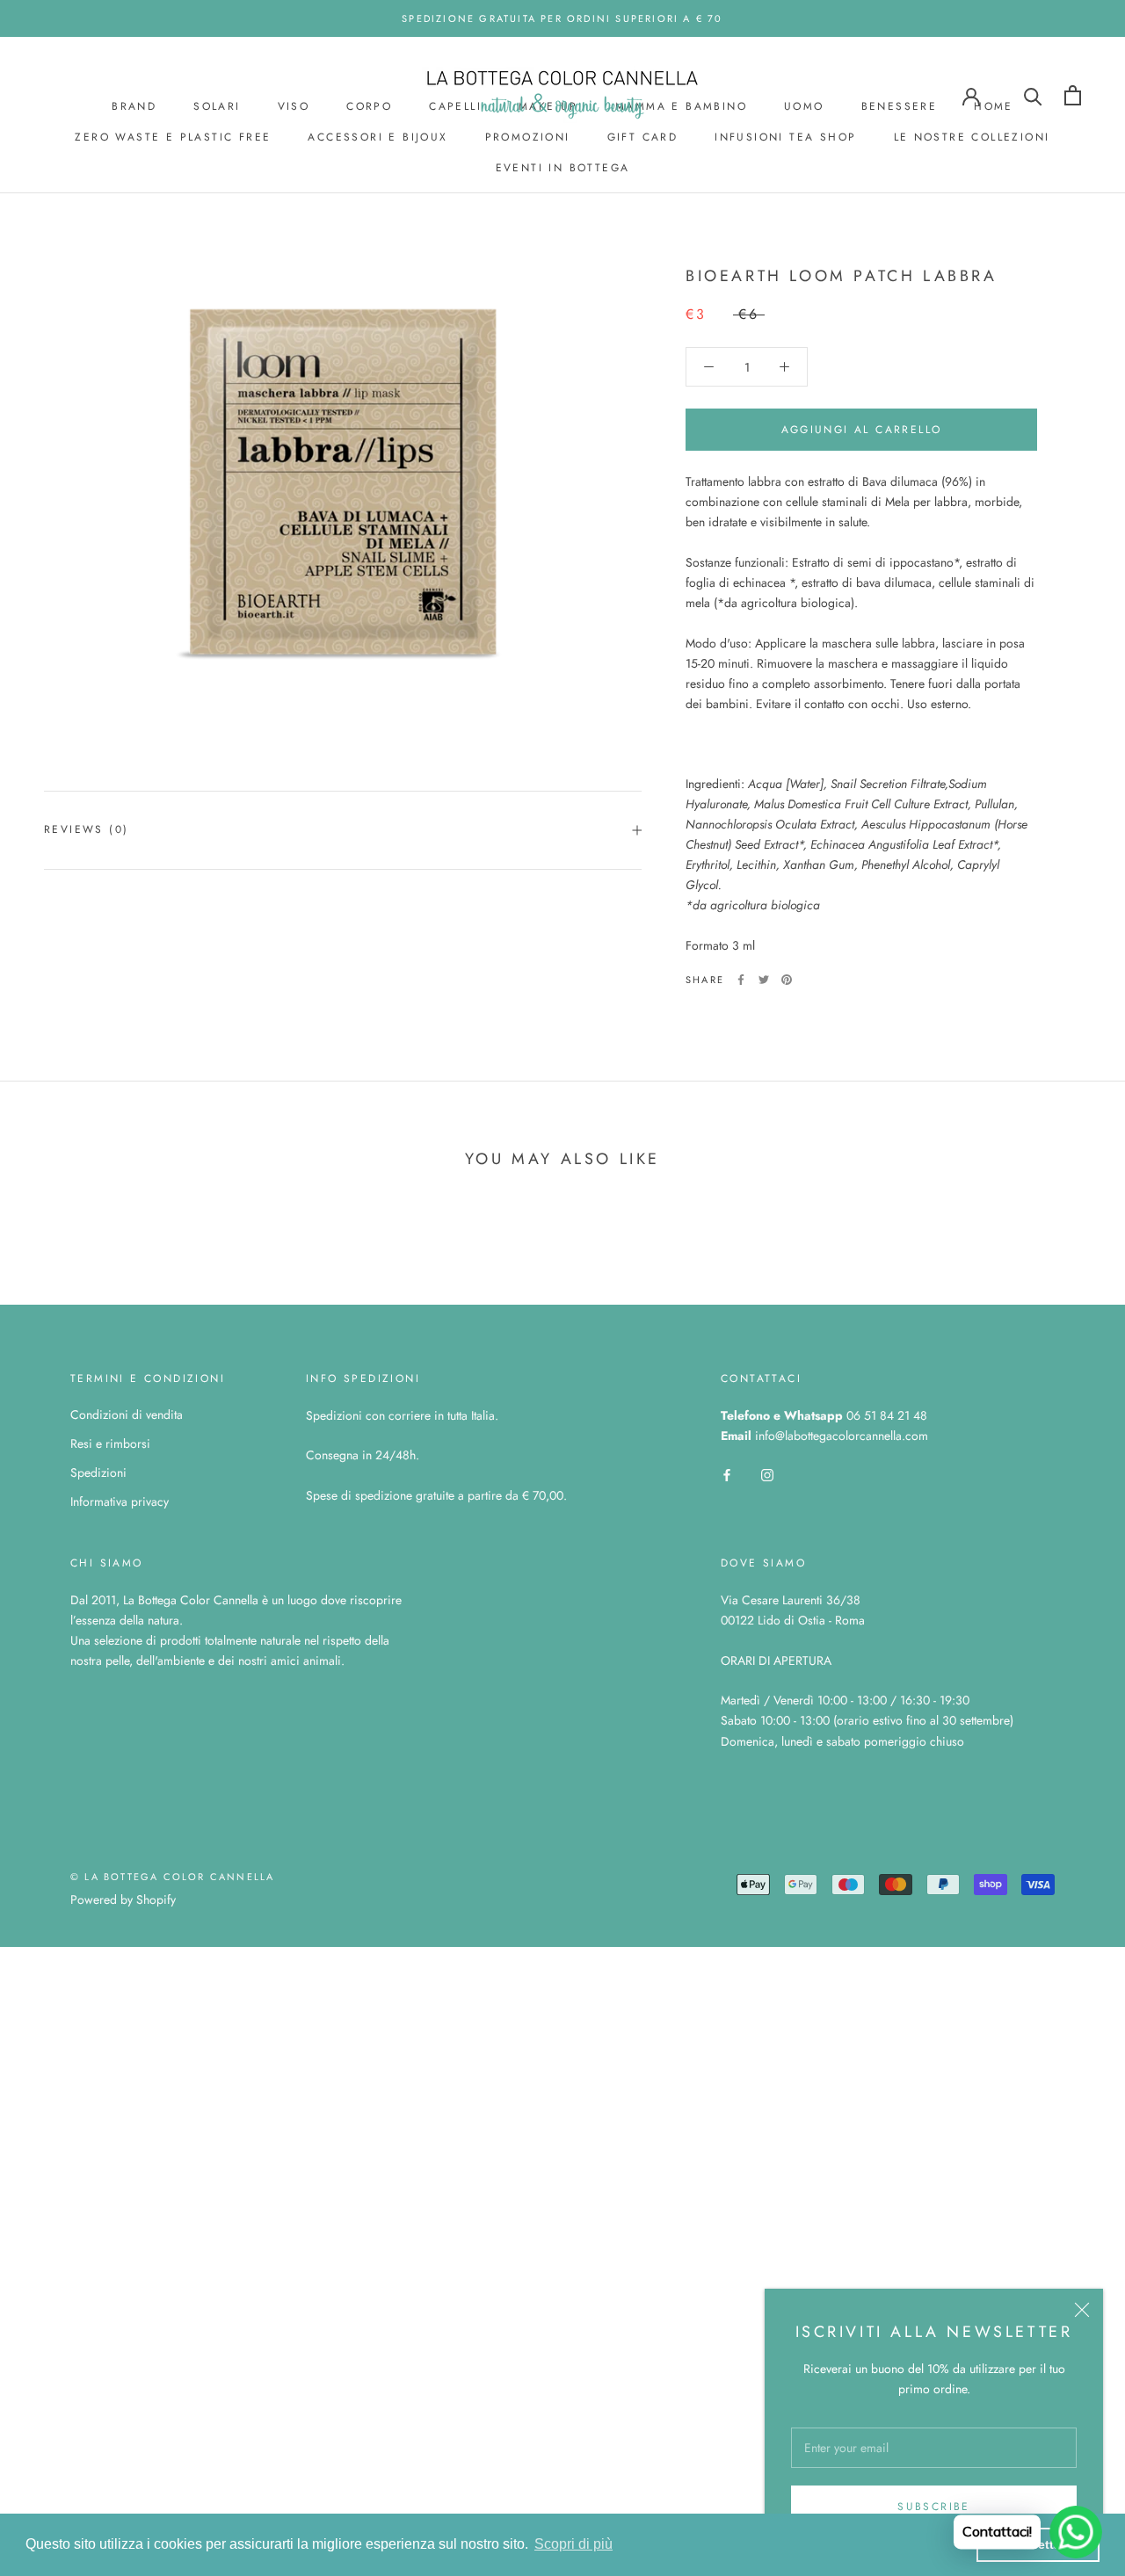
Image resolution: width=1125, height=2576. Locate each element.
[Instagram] (767, 1474)
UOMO (804, 106)
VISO (294, 106)
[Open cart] (1073, 95)
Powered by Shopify (123, 1899)
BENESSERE (900, 106)
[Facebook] (741, 980)
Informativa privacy (120, 1501)
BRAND (134, 106)
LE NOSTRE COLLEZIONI (972, 137)
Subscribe (934, 2507)
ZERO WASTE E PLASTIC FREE (173, 137)
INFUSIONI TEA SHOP (785, 137)
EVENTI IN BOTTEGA (563, 168)
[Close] (1082, 2310)
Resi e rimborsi (110, 1444)
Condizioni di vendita (127, 1415)
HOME (994, 106)
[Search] (1033, 95)
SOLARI (217, 106)
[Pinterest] (787, 980)
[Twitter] (764, 980)
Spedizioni (98, 1473)
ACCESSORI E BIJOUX (377, 137)
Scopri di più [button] (573, 2544)
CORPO (369, 106)
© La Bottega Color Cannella (172, 1877)
